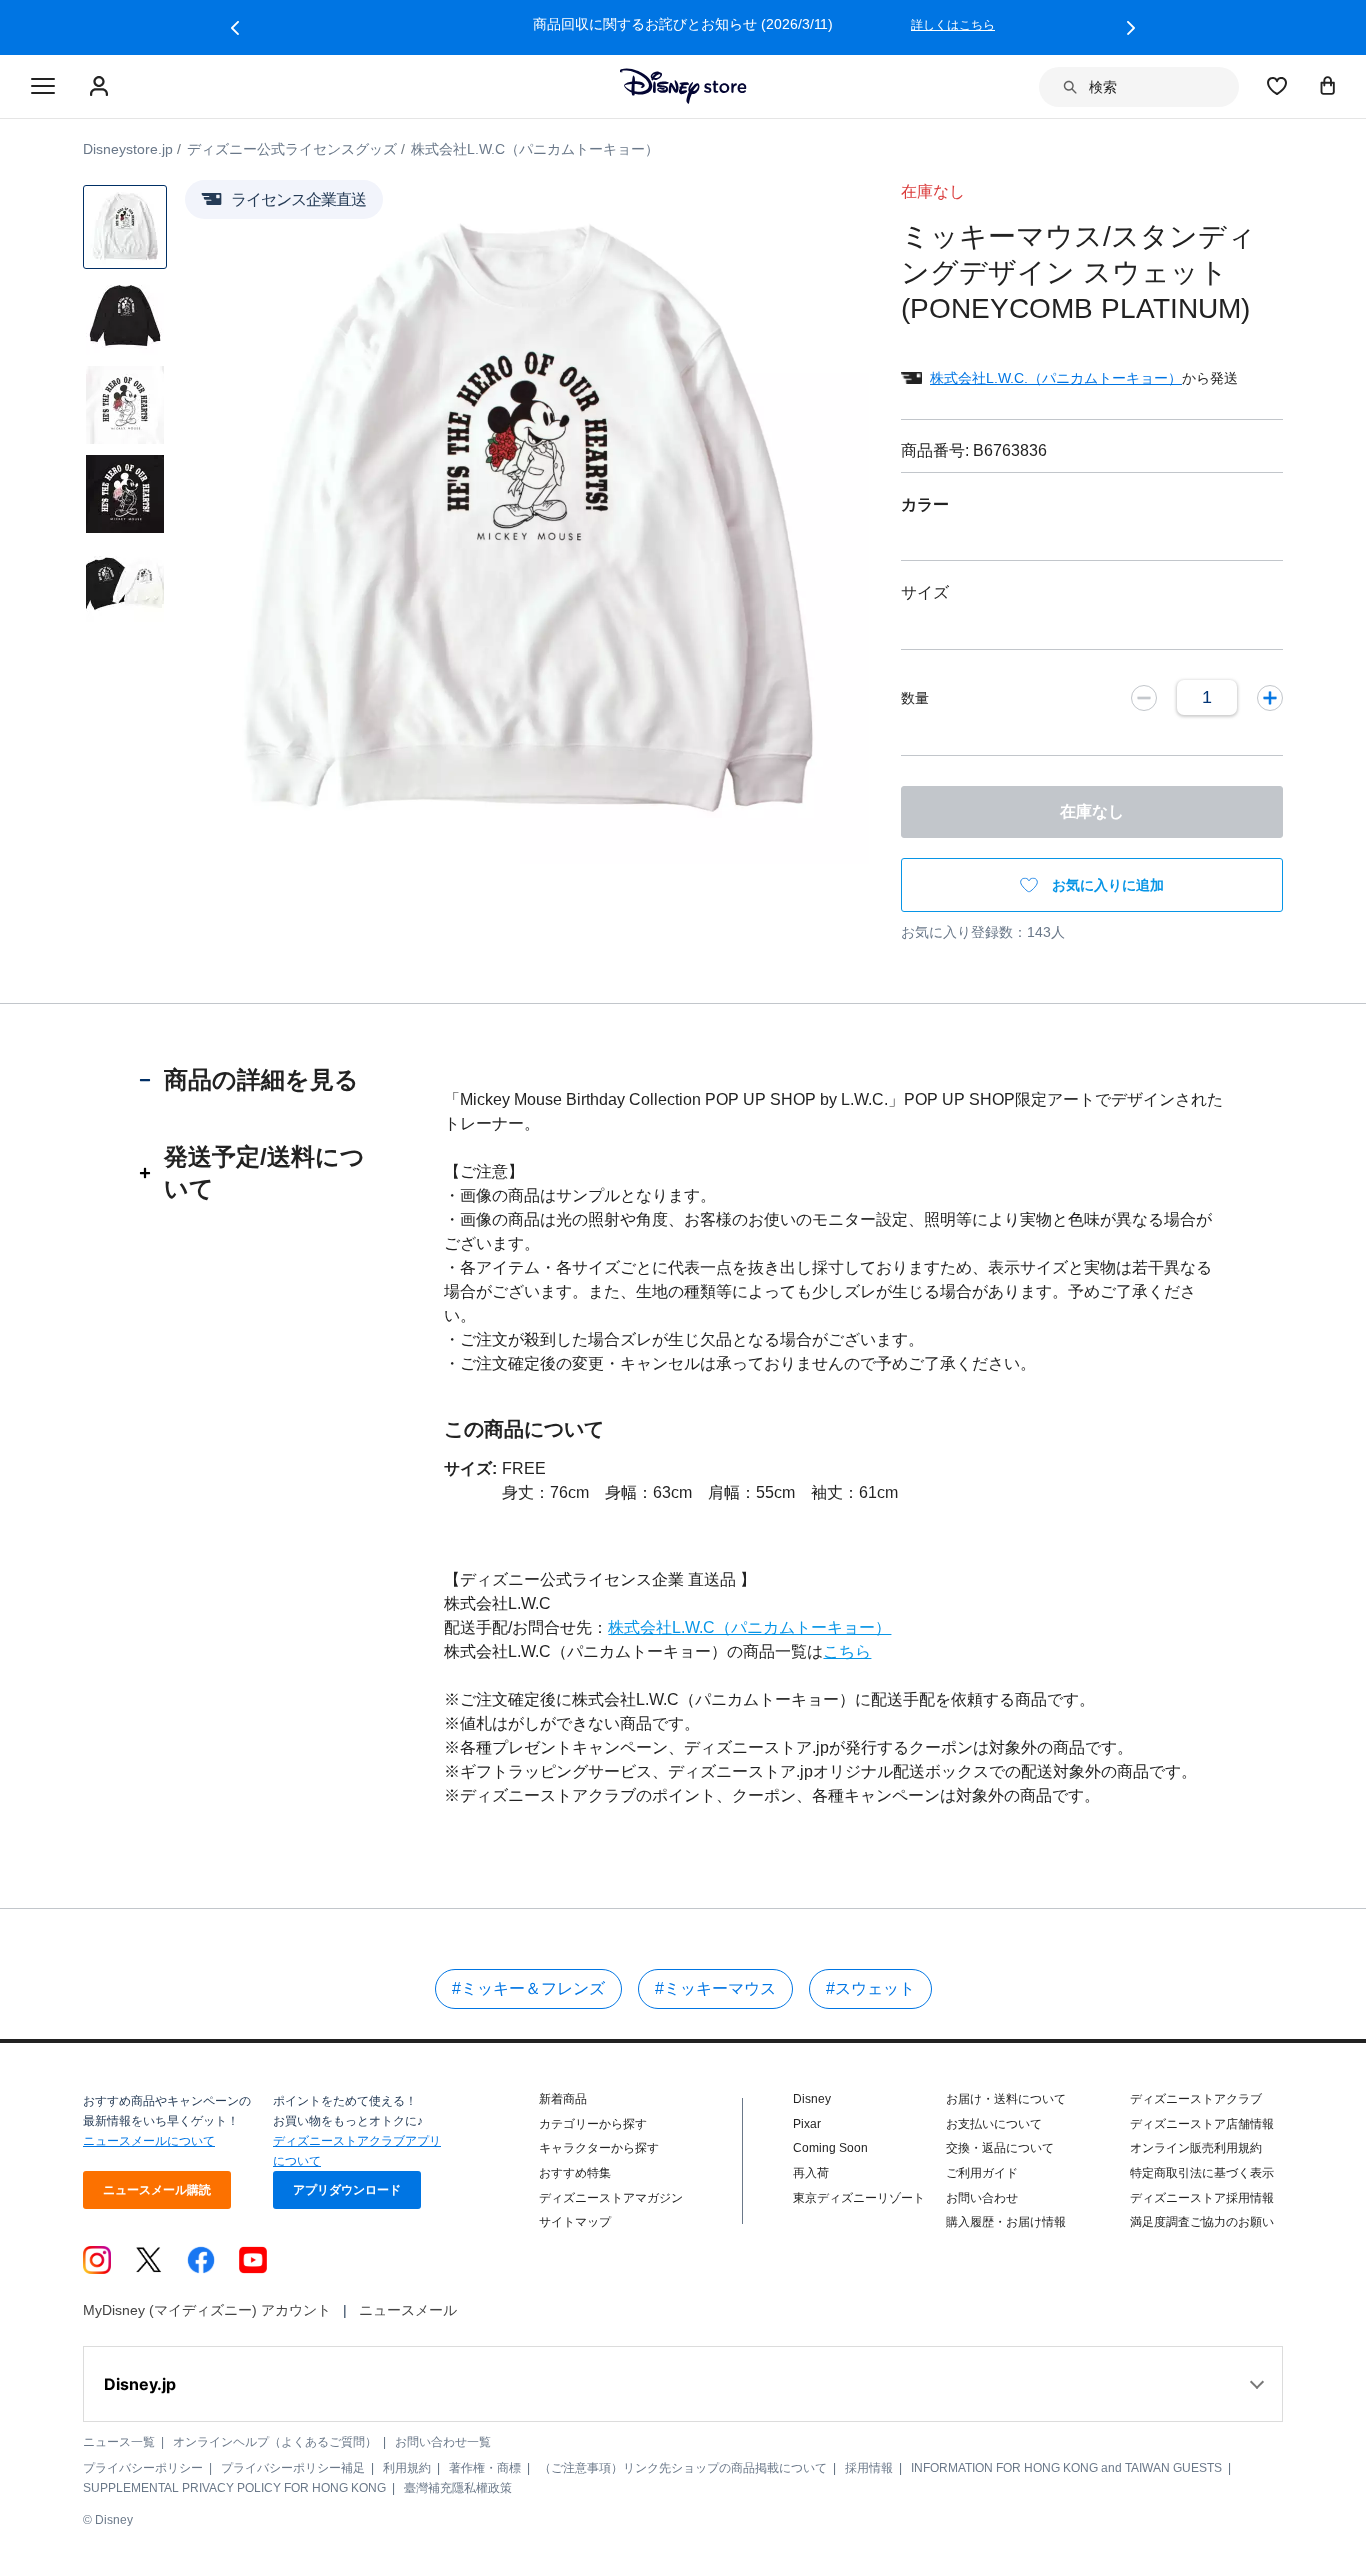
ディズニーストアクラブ (1196, 2099)
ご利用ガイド (982, 2173)
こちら (847, 1651)
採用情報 (869, 2468)
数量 (915, 698)
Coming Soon (830, 2148)
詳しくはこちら (953, 25)
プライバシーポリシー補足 (293, 2468)
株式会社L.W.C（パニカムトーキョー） (749, 1627)
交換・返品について (1000, 2148)
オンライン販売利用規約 (1196, 2148)
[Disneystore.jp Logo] (683, 86)
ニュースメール (408, 2310)
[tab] (261, 1080)
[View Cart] (1328, 85)
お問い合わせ (982, 2198)
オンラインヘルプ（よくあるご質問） (275, 2442)
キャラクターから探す (599, 2148)
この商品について (524, 1429)
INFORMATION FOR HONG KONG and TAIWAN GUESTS (1066, 2468)
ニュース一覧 (119, 2442)
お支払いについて (994, 2124)
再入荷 (811, 2173)
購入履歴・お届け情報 (1006, 2222)
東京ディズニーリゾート (859, 2198)
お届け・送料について (1006, 2099)
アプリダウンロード (347, 2190)
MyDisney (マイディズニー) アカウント (207, 2310)
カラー (925, 504)
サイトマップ (575, 2222)
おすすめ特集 (575, 2173)
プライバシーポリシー (143, 2468)
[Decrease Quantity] (1144, 697)
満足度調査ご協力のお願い (1202, 2222)
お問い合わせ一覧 (443, 2442)
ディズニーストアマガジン (611, 2198)
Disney (812, 2099)
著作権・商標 (485, 2468)
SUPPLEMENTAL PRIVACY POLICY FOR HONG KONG (234, 2488)
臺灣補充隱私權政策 (458, 2488)
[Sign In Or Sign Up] (101, 87)
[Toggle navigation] (43, 87)
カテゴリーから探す (593, 2124)
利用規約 (407, 2468)
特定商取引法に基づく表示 (1202, 2173)
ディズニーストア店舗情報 (1202, 2124)
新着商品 (563, 2099)
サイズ (925, 592)
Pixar (807, 2124)
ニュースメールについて (149, 2141)
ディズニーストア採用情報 (1202, 2198)
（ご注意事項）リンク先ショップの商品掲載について (683, 2468)
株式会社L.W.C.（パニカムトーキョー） (1056, 378)
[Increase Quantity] (1270, 697)
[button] (235, 28)
